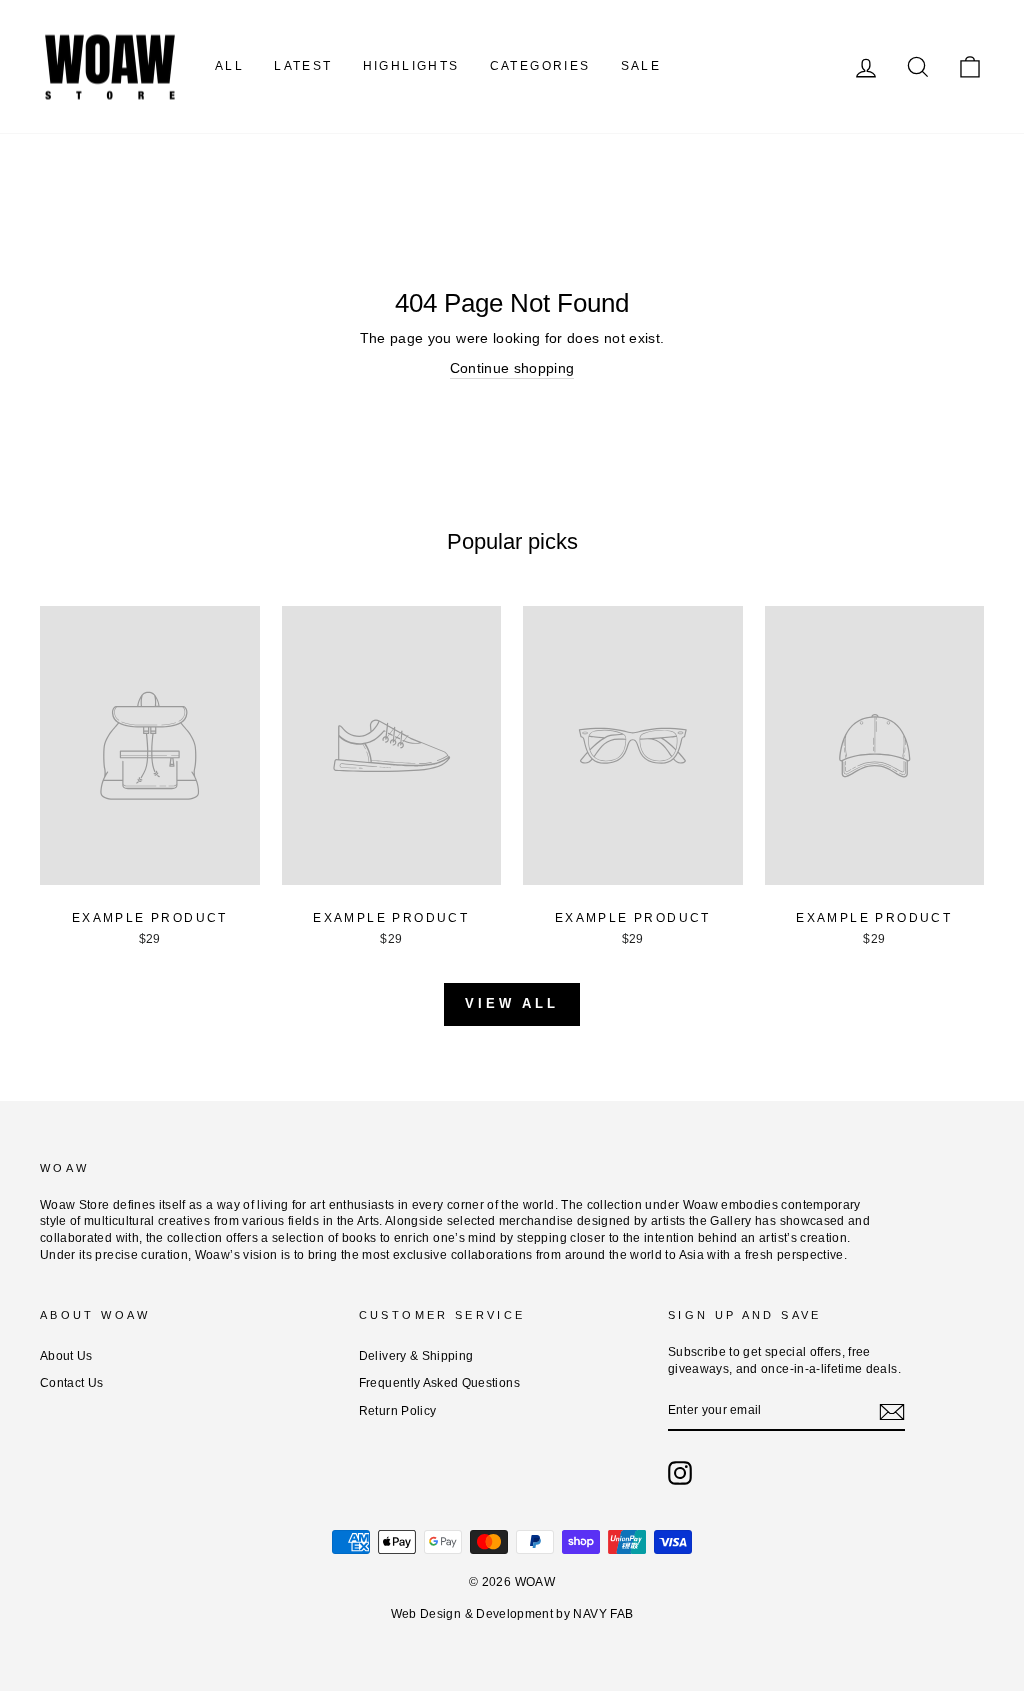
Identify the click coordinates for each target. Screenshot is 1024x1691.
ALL (229, 66)
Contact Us (72, 1383)
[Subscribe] (892, 1412)
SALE (641, 66)
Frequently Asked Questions (439, 1383)
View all (512, 1003)
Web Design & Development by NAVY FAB (512, 1614)
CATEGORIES (540, 66)
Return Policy (398, 1411)
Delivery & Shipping (416, 1356)
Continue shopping (512, 368)
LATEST (303, 66)
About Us (66, 1356)
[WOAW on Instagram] (680, 1473)
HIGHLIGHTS (411, 66)
